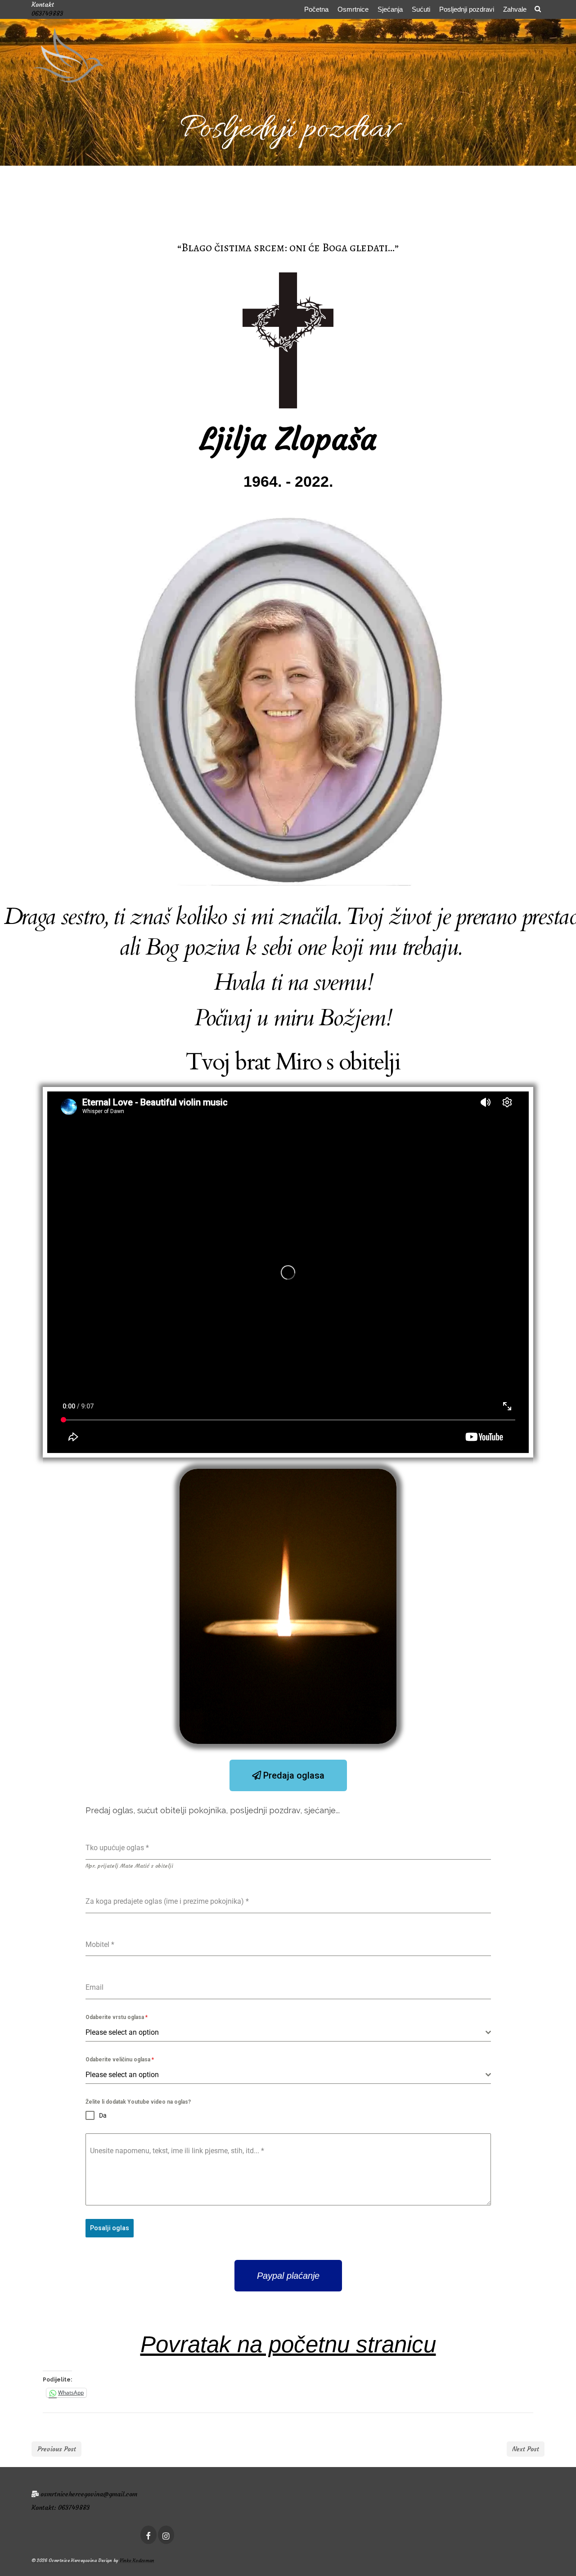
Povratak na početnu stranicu (288, 2344)
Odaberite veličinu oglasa (120, 2060)
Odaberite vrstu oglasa (117, 2017)
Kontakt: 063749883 (61, 2508)
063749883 (47, 14)
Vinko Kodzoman (137, 2560)
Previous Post (57, 2449)
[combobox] (288, 2033)
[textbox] (286, 2033)
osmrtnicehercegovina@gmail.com (89, 2494)
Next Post (526, 2449)
